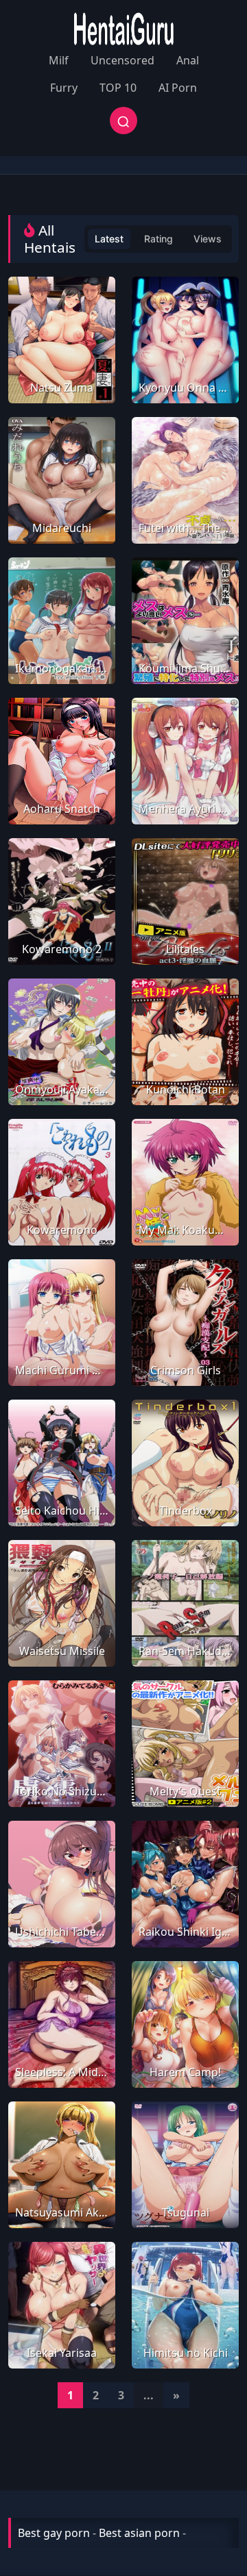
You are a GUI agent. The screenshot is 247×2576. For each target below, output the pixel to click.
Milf (59, 60)
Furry (64, 88)
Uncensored (122, 60)
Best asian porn (139, 2533)
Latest (109, 239)
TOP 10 (118, 88)
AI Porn (178, 88)
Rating (158, 239)
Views (208, 239)
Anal (188, 60)
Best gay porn (54, 2533)
